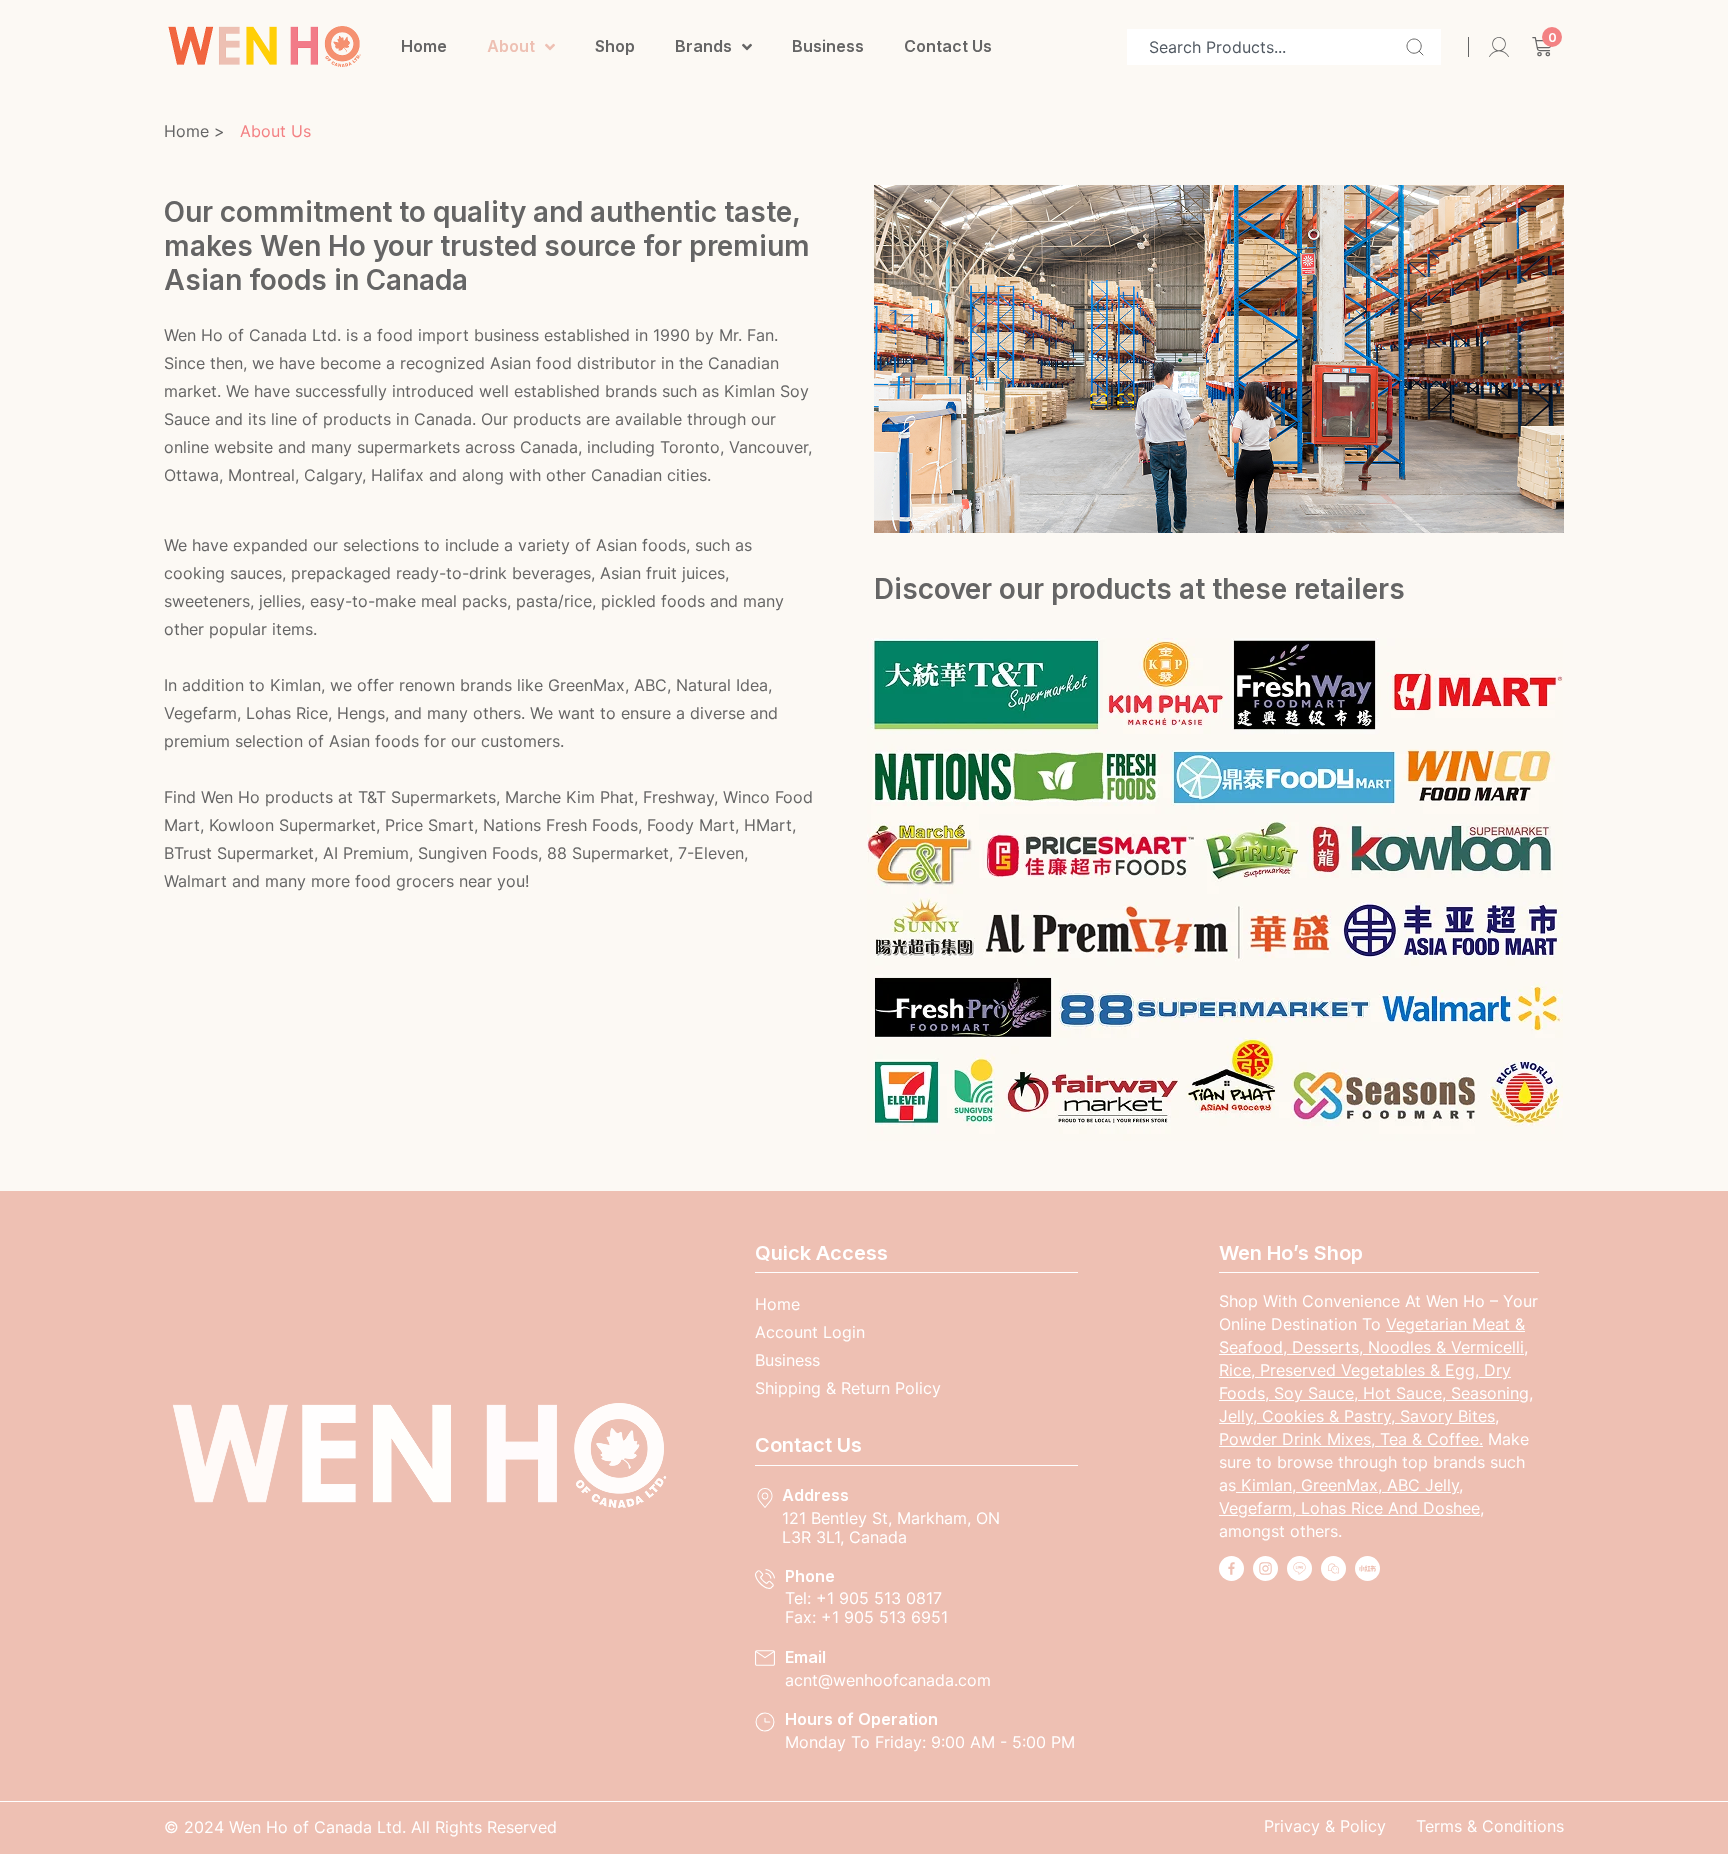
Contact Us (948, 46)
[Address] (765, 1498)
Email (805, 1657)
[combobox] (1284, 47)
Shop (615, 46)
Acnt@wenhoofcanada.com (888, 1680)
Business (828, 46)
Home (424, 46)
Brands (703, 46)
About (511, 46)
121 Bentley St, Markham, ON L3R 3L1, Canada (891, 1527)
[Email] (765, 1658)
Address (815, 1495)
